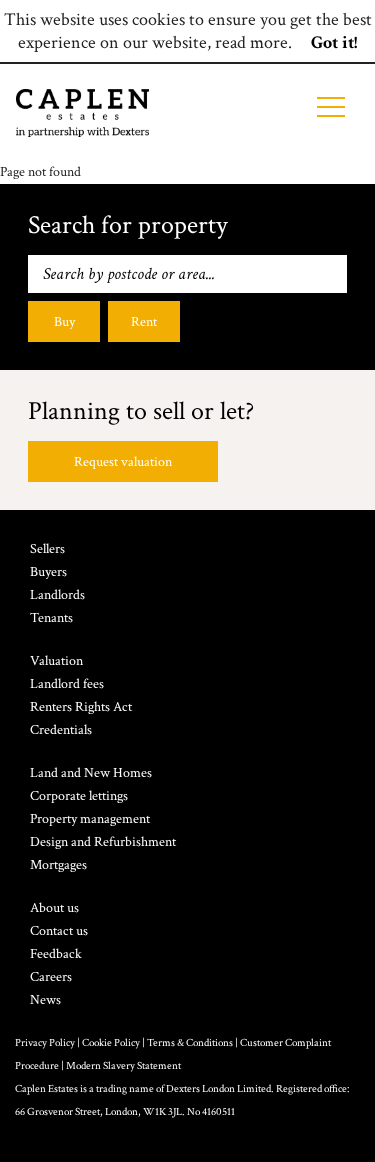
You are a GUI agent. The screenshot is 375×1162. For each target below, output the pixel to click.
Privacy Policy (45, 1043)
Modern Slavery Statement (123, 1066)
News (45, 1000)
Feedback (56, 954)
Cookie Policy (111, 1043)
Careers (51, 977)
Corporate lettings (79, 796)
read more (251, 42)
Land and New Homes (91, 773)
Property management (90, 819)
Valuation (56, 661)
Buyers (48, 572)
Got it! (334, 42)
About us (54, 908)
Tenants (51, 618)
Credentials (61, 730)
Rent (144, 322)
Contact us (59, 931)
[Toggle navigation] (331, 107)
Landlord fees (67, 684)
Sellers (47, 549)
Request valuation (123, 462)
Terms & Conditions (190, 1043)
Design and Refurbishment (103, 842)
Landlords (57, 595)
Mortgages (58, 865)
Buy (64, 322)
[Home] (82, 112)
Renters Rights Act (81, 707)
